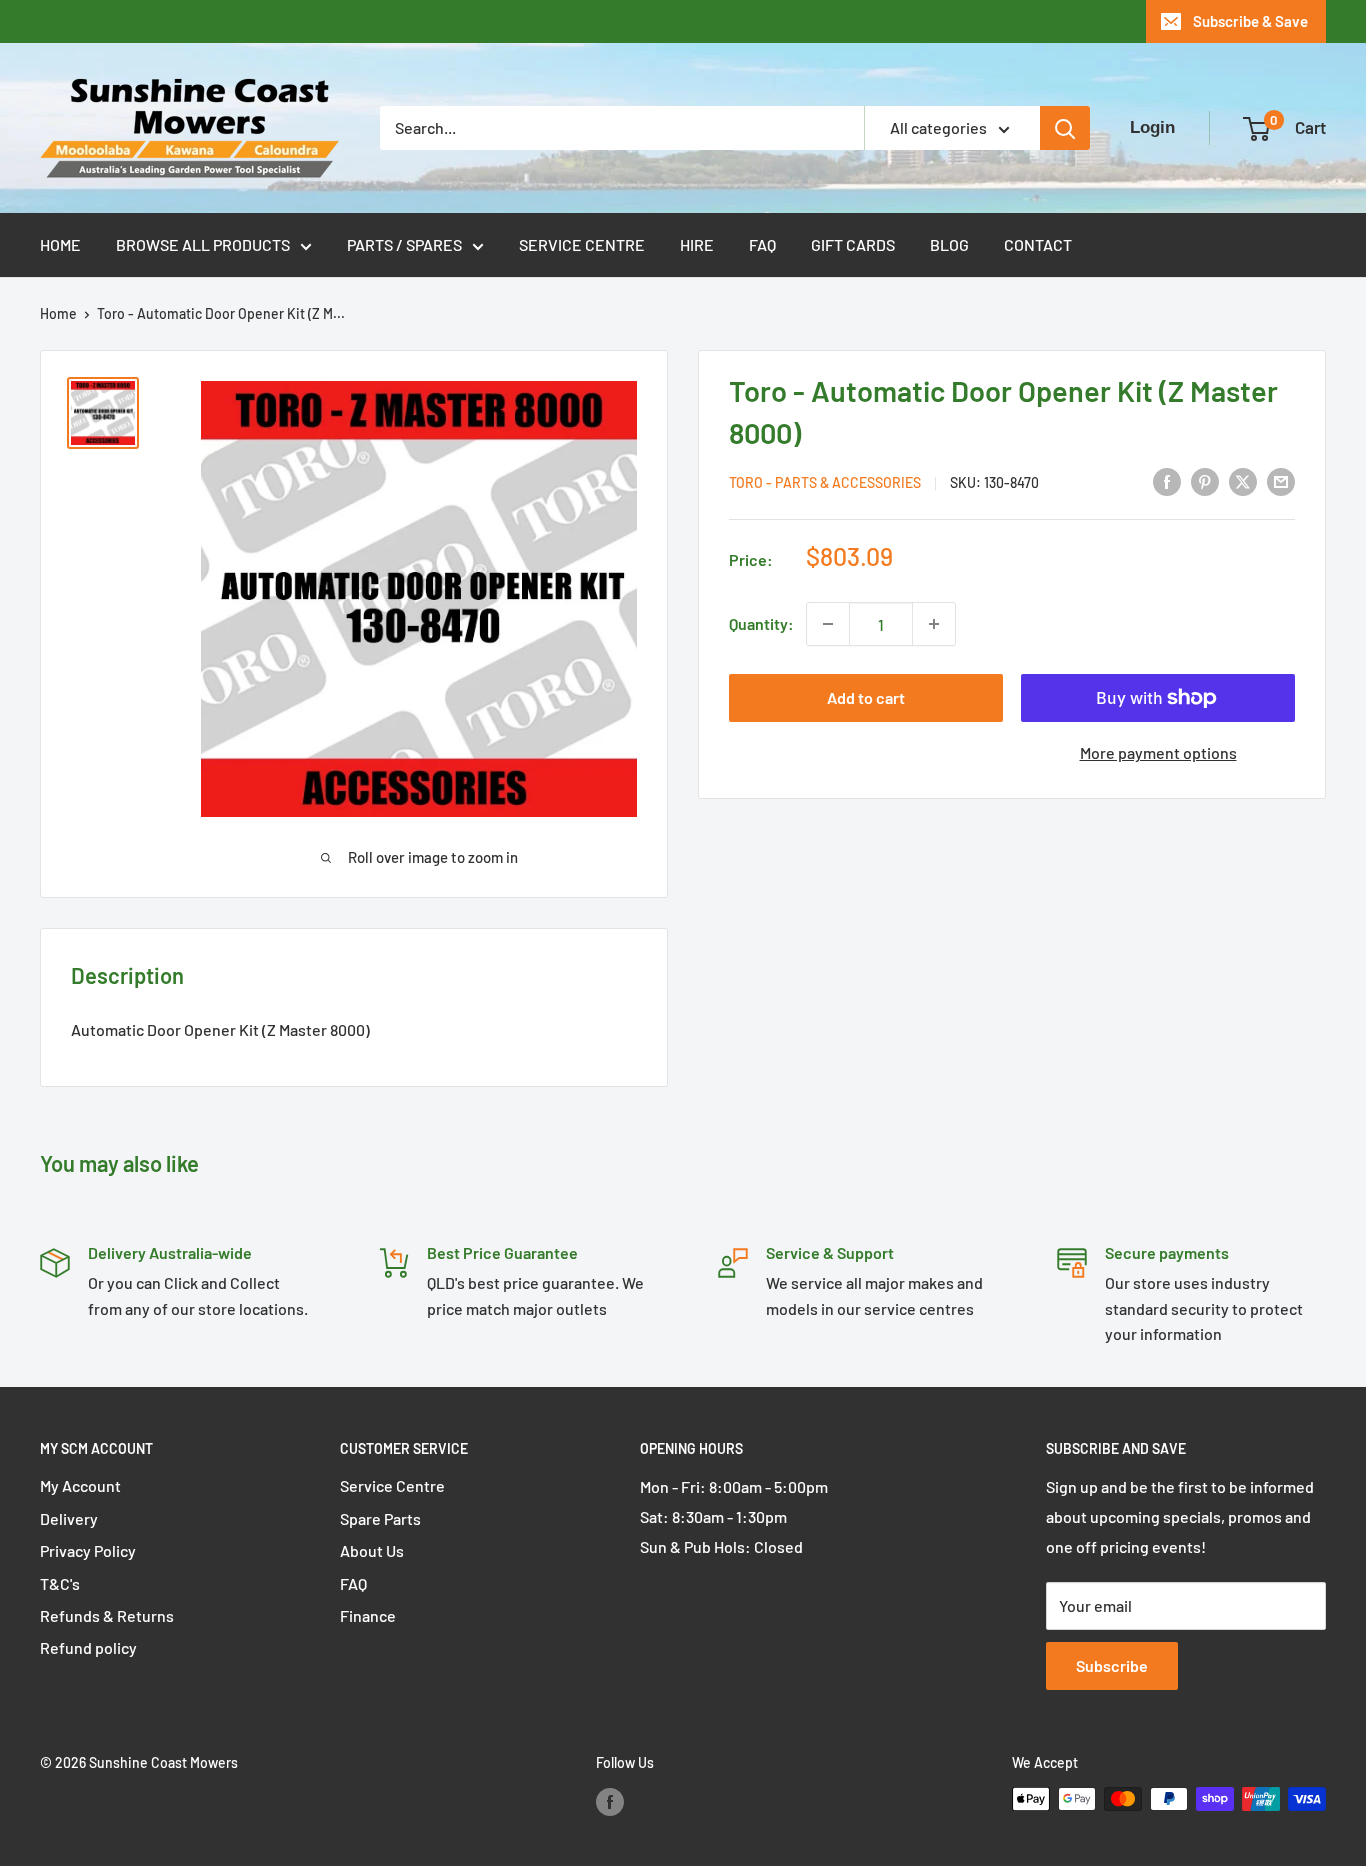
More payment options (1158, 752)
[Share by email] (1281, 480)
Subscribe (1112, 1665)
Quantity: (761, 623)
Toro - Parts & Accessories (825, 482)
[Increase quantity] (934, 624)
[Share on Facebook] (1167, 480)
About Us (372, 1550)
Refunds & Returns (107, 1615)
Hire (697, 244)
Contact (1038, 244)
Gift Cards (853, 244)
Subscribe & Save (1250, 21)
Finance (368, 1615)
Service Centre (582, 244)
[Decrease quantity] (828, 624)
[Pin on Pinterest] (1205, 480)
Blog (949, 244)
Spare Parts (380, 1518)
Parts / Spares (404, 244)
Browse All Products (203, 244)
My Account (80, 1485)
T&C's (60, 1583)
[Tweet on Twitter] (1243, 480)
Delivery (69, 1518)
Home (60, 244)
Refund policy (88, 1647)
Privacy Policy (88, 1550)
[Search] (1065, 128)
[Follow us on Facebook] (610, 1801)
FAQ (762, 244)
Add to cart (866, 697)
